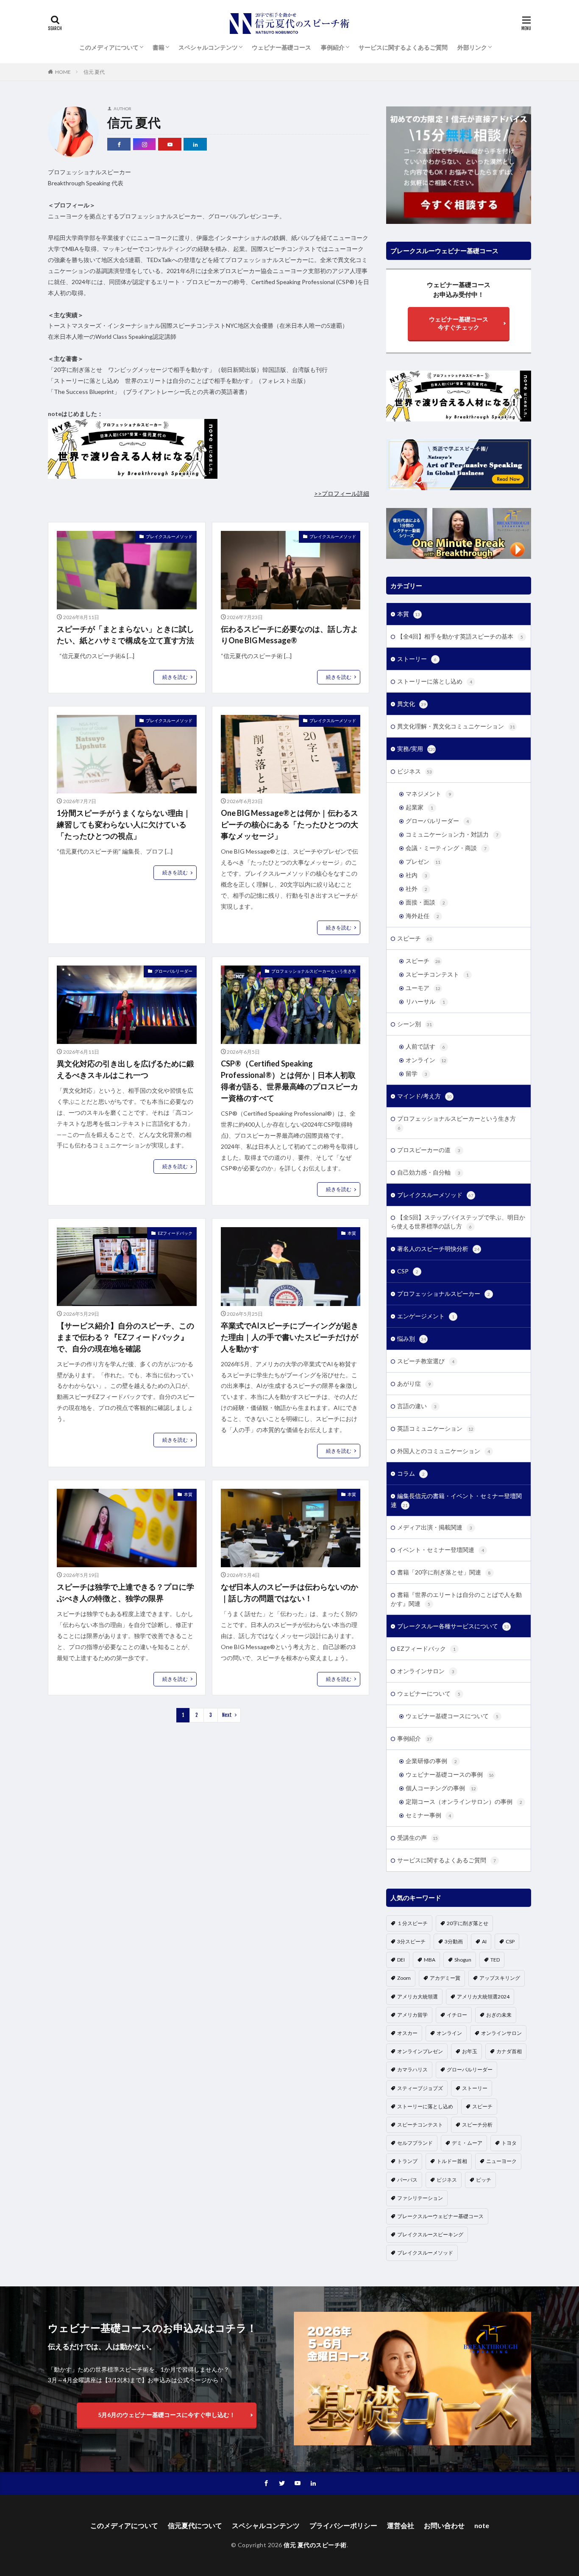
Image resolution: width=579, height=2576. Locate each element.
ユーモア (423, 988)
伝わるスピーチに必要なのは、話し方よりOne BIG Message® (289, 635)
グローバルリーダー (173, 971)
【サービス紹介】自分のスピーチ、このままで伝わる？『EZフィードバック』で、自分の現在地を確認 (125, 1337)
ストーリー (417, 659)
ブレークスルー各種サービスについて (453, 1626)
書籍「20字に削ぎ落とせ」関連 (444, 1572)
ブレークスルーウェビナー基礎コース (440, 2216)
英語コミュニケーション (435, 1428)
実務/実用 (416, 749)
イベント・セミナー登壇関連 (441, 1550)
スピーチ (415, 938)
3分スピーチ (411, 1941)
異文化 (412, 704)
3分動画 (454, 1941)
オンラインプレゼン (420, 2051)
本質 (352, 1233)
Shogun (463, 1960)
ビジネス (415, 771)
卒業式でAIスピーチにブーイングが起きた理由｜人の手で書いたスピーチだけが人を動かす (290, 1337)
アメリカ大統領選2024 (483, 1997)
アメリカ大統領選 (418, 1997)
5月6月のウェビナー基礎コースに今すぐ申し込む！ (167, 2415)
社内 (416, 875)
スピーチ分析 (477, 2125)
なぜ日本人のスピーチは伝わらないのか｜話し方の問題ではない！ (289, 1592)
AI (484, 1941)
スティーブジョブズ (420, 2088)
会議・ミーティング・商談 (446, 848)
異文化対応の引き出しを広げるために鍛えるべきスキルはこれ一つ (125, 1069)
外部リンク (472, 47)
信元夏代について (195, 2525)
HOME (63, 72)
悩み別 (412, 1338)
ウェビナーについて (429, 1693)
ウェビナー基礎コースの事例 (450, 1774)
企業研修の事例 (431, 1761)
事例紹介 (333, 47)
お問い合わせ (444, 2525)
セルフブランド (415, 2143)
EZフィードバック (175, 1233)
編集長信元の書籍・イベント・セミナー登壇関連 (456, 1500)
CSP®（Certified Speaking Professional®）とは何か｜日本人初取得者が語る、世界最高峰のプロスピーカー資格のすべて (289, 1081)
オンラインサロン (426, 1671)
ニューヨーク (501, 2161)
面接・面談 (425, 902)
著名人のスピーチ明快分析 (438, 1249)
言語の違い (417, 1406)
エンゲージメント (426, 1316)
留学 (416, 1073)
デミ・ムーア (467, 2143)
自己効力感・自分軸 (429, 1172)
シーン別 (415, 1024)
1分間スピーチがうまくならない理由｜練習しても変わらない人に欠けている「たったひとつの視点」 (124, 824)
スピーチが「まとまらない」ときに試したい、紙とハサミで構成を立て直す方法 (125, 635)
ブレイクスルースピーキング (430, 2234)
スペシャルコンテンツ (208, 47)
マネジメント (428, 794)
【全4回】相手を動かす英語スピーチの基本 (460, 636)
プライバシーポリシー (343, 2525)
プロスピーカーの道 (429, 1150)
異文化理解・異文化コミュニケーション (456, 726)
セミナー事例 (428, 1815)
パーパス (407, 2180)
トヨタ (509, 2143)
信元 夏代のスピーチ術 (315, 2545)
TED (495, 1960)
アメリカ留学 (412, 2015)
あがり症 (414, 1383)
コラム (411, 1473)
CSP (408, 1271)
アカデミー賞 (445, 1978)
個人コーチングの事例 (441, 1788)
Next (227, 1715)
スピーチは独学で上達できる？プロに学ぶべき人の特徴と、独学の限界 (125, 1592)
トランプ (407, 2161)
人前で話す (425, 1046)
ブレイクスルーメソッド (169, 536)
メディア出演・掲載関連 (435, 1527)
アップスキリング (500, 1978)
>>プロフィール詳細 (342, 493)
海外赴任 (422, 916)
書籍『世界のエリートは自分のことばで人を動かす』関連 (456, 1599)
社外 (416, 889)
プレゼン (423, 861)
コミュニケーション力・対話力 (452, 834)
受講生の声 (418, 1838)
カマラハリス (412, 2069)
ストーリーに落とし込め (435, 681)
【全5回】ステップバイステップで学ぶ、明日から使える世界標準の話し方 (458, 1222)
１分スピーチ (412, 1923)
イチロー (457, 2015)
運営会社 (401, 2525)
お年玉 (470, 2051)
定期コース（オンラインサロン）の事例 (464, 1802)
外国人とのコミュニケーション (444, 1451)
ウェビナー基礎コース (281, 47)
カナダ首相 (509, 2051)
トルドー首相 (452, 2161)
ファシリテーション (420, 2198)
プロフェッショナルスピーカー (444, 1294)
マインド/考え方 (425, 1096)
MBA (430, 1960)
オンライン (426, 1060)
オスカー (407, 2033)
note (482, 2525)
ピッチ (484, 2180)
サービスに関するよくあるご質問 (403, 47)
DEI (401, 1960)
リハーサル (425, 1001)
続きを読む (175, 677)
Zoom (404, 1978)
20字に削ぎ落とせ (468, 1923)
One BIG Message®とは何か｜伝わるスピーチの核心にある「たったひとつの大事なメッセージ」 (289, 824)
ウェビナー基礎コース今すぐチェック (459, 323)
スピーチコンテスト (437, 974)
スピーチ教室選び (426, 1361)
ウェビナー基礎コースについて (452, 1716)
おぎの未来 (499, 2015)
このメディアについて (109, 47)
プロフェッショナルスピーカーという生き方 (314, 971)
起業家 (419, 807)
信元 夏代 (94, 72)
